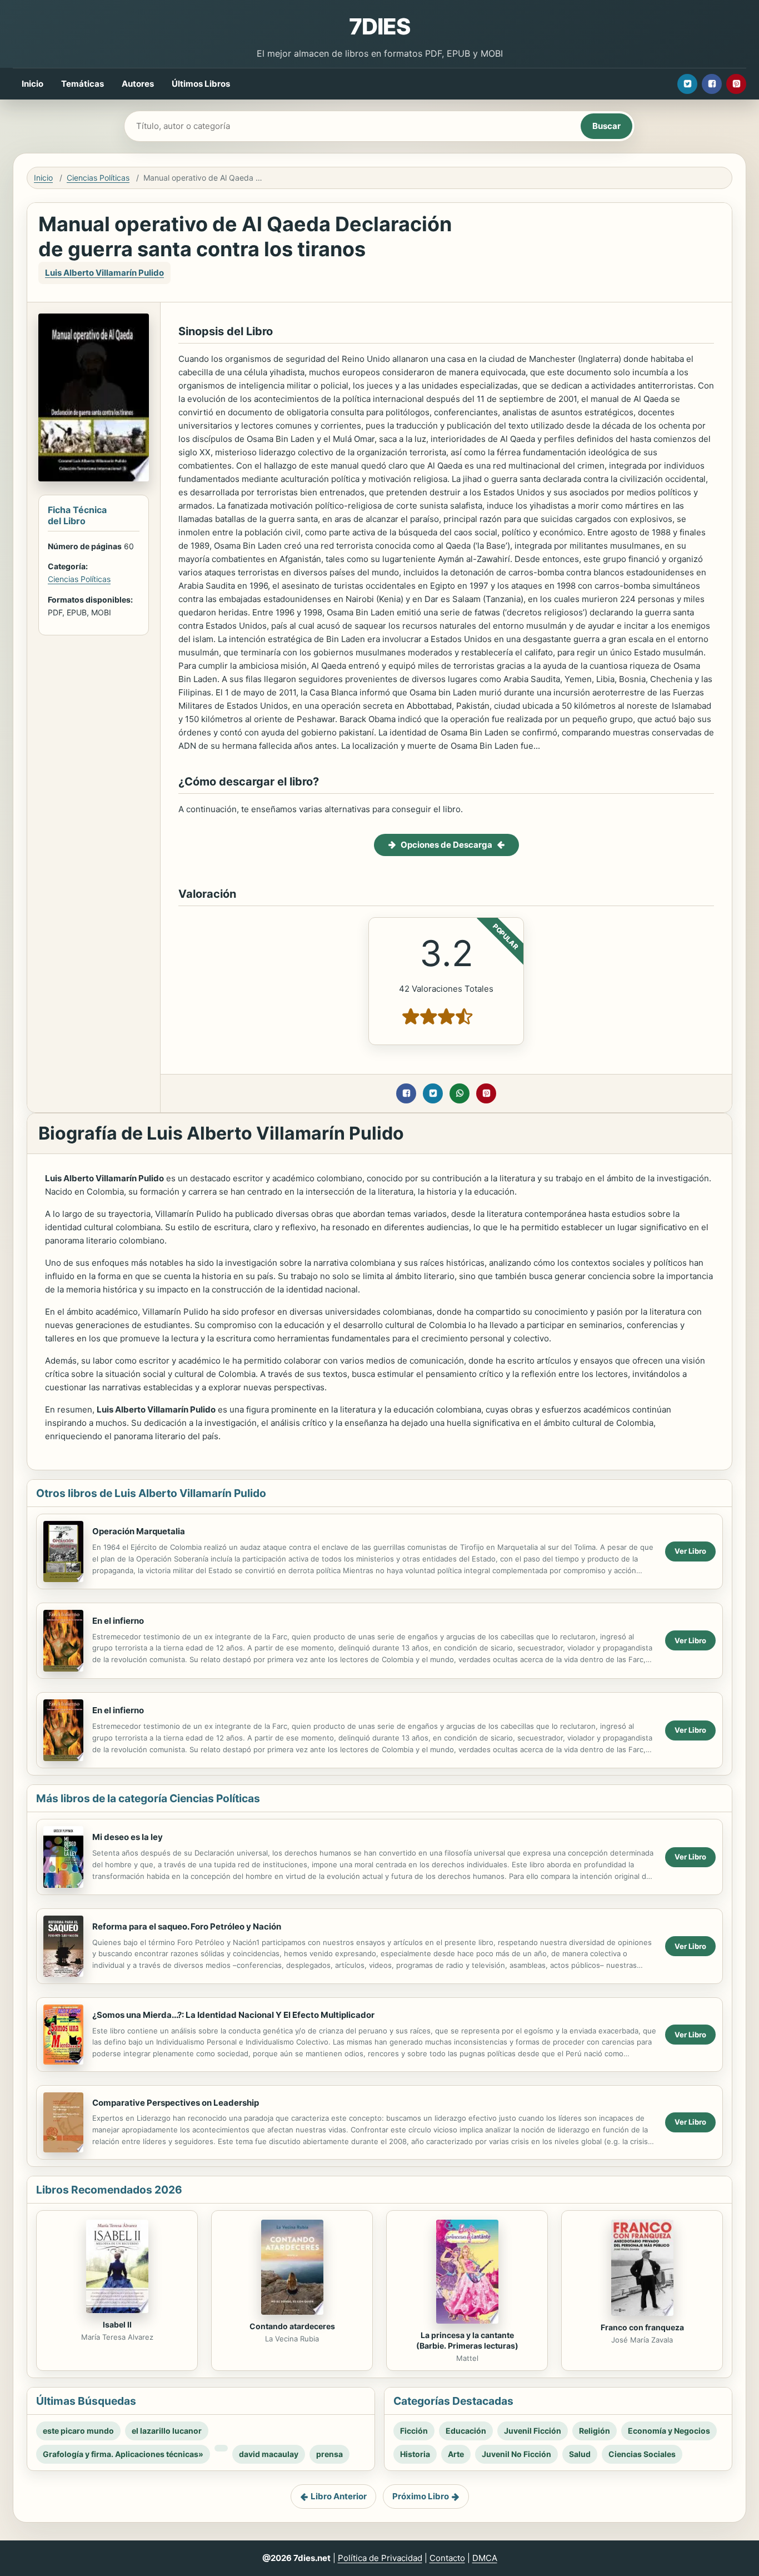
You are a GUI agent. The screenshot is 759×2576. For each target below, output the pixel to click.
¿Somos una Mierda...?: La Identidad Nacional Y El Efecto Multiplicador (233, 2015)
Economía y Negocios (669, 2431)
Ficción (414, 2431)
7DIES (379, 26)
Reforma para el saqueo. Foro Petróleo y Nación (187, 1926)
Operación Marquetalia (139, 1531)
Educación (466, 2431)
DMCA (485, 2558)
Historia (415, 2454)
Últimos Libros (201, 84)
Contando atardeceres (292, 2326)
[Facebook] (712, 84)
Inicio (33, 84)
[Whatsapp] (460, 1093)
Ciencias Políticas (98, 178)
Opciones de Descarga (446, 845)
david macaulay (269, 2454)
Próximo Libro (421, 2496)
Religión (595, 2431)
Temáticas (83, 84)
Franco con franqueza (642, 2327)
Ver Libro (690, 1551)
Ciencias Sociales (642, 2454)
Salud (580, 2454)
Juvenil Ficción (533, 2431)
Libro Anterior (339, 2496)
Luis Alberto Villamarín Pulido (104, 273)
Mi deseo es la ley (128, 1837)
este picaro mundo (78, 2431)
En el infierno (118, 1621)
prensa (329, 2454)
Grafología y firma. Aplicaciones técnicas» (123, 2454)
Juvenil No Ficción (516, 2454)
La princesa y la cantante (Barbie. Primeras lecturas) (467, 2340)
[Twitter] (687, 84)
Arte (456, 2454)
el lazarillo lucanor (167, 2431)
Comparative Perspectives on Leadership (176, 2103)
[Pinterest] (736, 84)
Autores (138, 84)
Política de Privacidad (380, 2558)
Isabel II (117, 2324)
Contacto (447, 2558)
